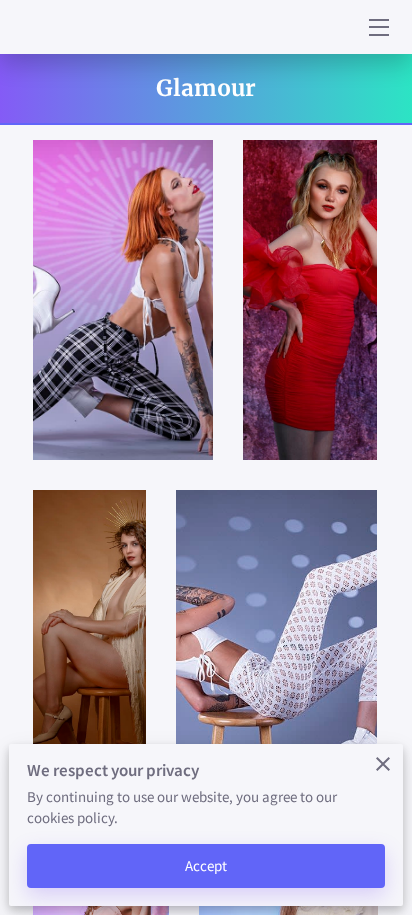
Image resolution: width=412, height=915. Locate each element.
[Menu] (377, 27)
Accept (206, 865)
